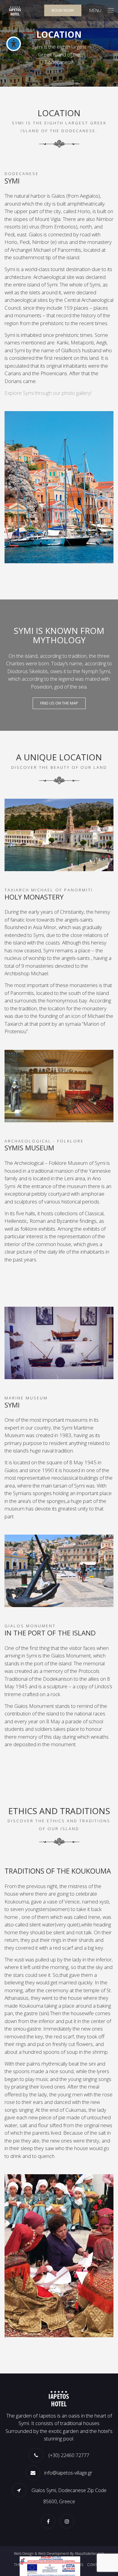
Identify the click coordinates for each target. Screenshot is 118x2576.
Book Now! (63, 10)
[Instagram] (68, 2521)
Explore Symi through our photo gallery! (48, 393)
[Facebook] (50, 2521)
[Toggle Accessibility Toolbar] (14, 44)
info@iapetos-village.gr (68, 2473)
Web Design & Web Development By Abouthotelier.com (59, 2554)
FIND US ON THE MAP (59, 703)
